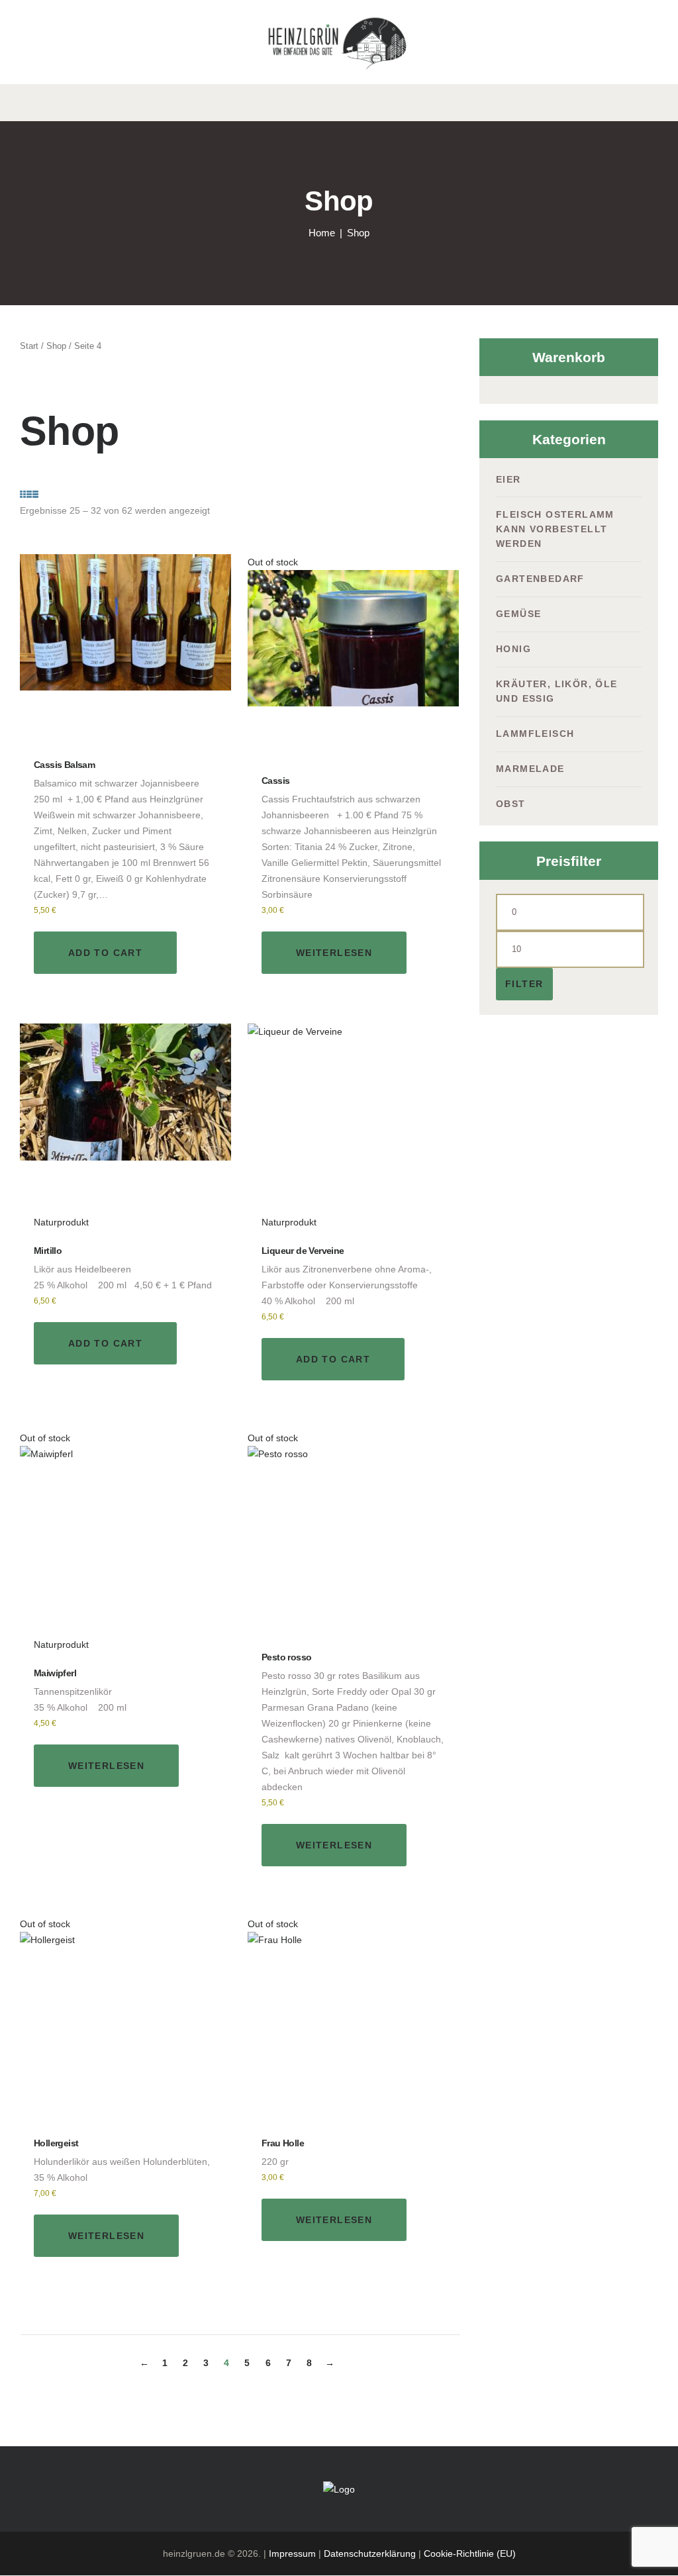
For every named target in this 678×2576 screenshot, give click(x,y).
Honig (513, 649)
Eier (508, 479)
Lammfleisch (535, 734)
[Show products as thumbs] (24, 495)
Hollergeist (56, 2143)
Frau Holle (283, 2143)
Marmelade (530, 769)
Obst (511, 804)
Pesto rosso (286, 1657)
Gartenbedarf (540, 579)
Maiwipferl (55, 1673)
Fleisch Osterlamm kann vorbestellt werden (555, 529)
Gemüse (518, 614)
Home (322, 233)
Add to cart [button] (105, 953)
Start (29, 346)
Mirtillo (48, 1251)
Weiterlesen (334, 953)
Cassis (275, 781)
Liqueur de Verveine (303, 1251)
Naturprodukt (61, 1222)
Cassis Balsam (64, 765)
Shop (56, 346)
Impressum (292, 2553)
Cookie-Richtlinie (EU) (470, 2553)
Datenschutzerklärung (370, 2553)
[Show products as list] (34, 495)
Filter (524, 984)
